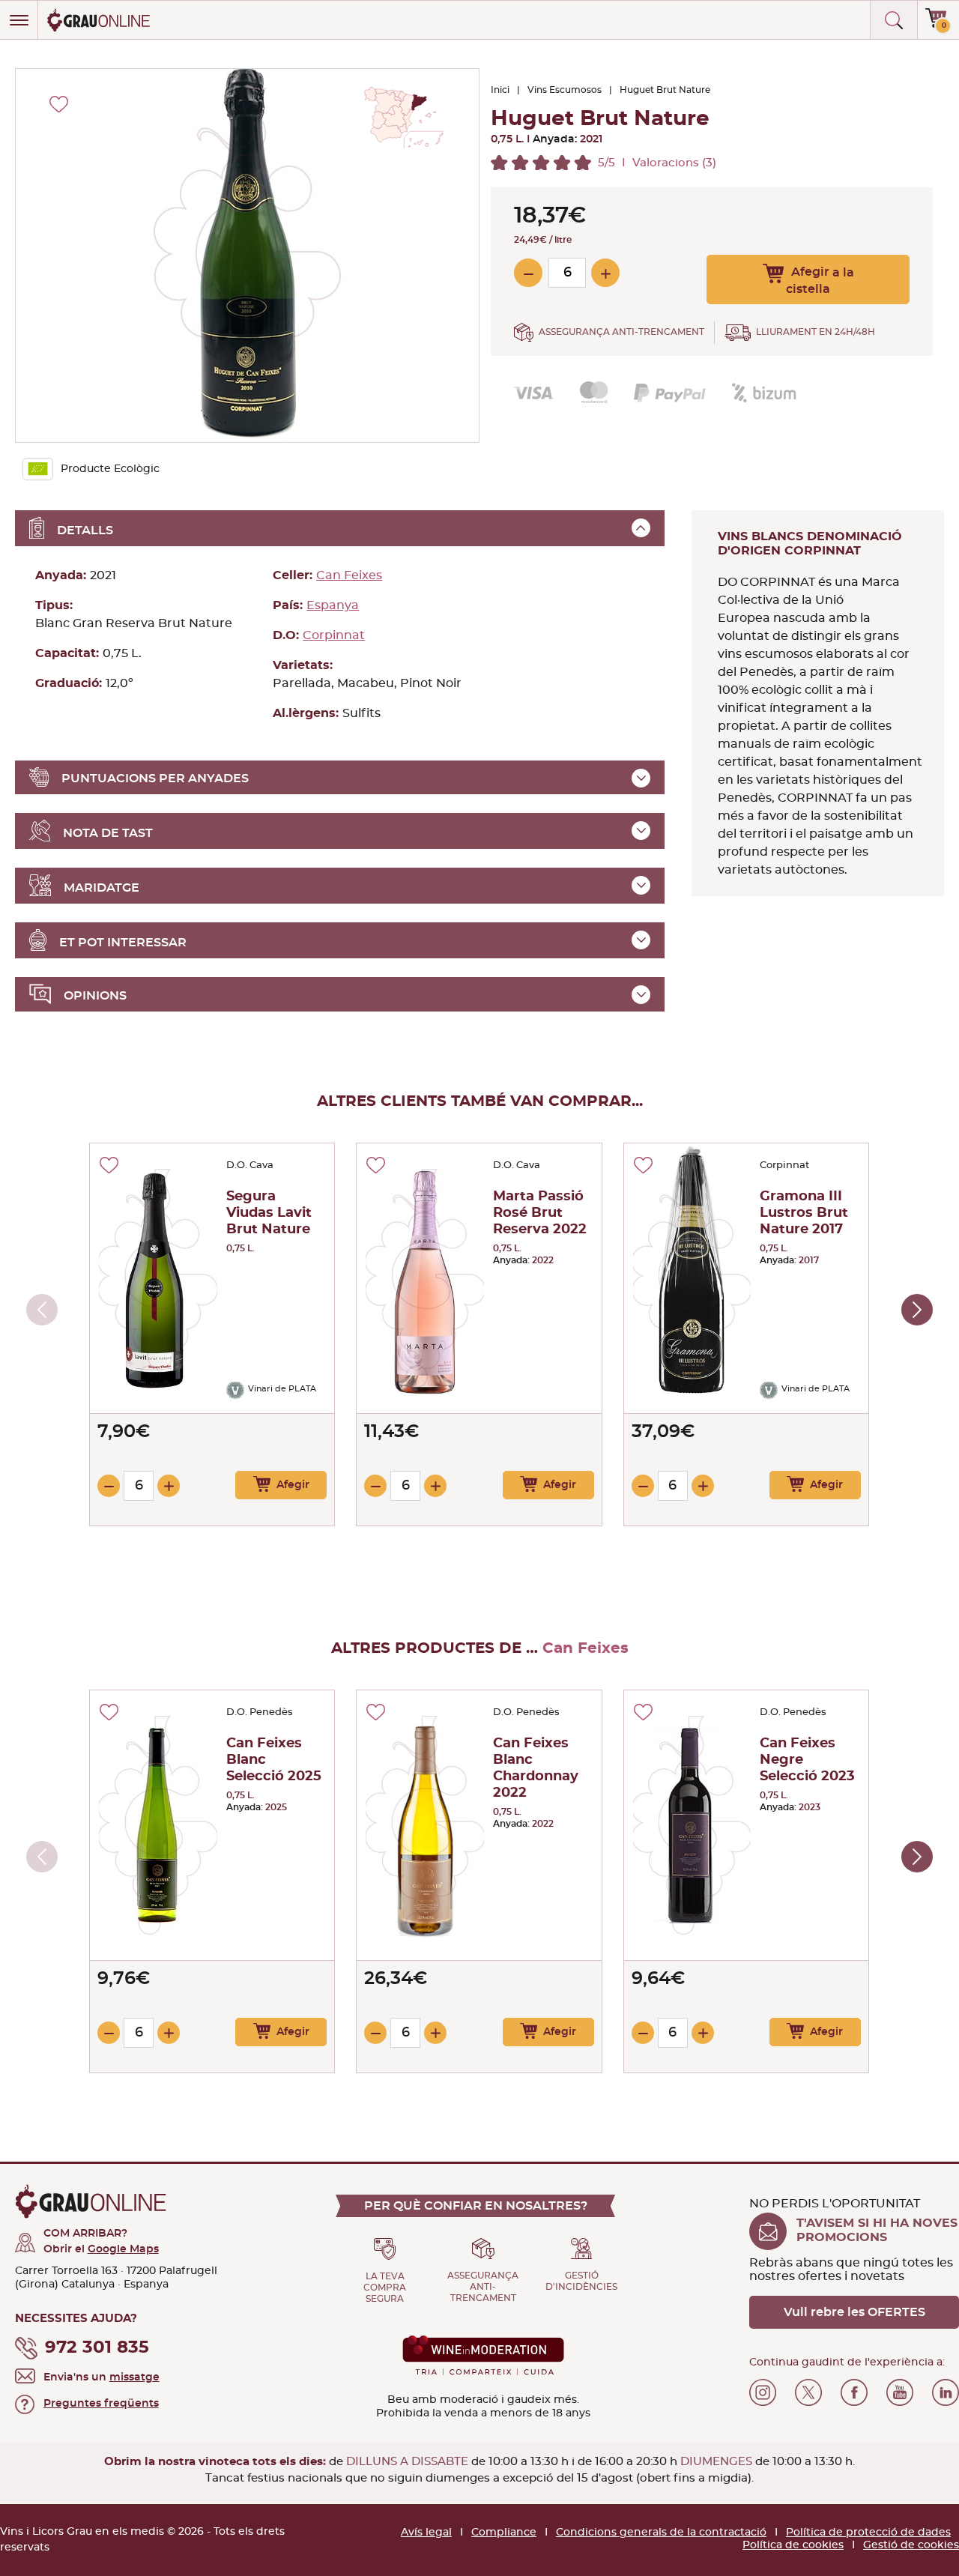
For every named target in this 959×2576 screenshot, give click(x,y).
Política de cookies (793, 2545)
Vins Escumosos (565, 90)
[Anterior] (42, 1310)
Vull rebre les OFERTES (854, 2312)
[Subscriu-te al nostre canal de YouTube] (900, 2392)
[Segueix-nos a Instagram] (763, 2392)
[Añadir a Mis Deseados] (109, 1165)
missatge (134, 2377)
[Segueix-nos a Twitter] (808, 2392)
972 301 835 (97, 2348)
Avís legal (426, 2533)
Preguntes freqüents (101, 2404)
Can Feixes (349, 575)
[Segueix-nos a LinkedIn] (946, 2392)
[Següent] (917, 1310)
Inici (500, 90)
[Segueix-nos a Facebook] (854, 2392)
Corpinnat (334, 635)
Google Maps (123, 2249)
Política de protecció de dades (868, 2533)
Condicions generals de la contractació (661, 2533)
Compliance (504, 2533)
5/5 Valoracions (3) (657, 163)
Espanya (333, 605)
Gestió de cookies (911, 2545)
